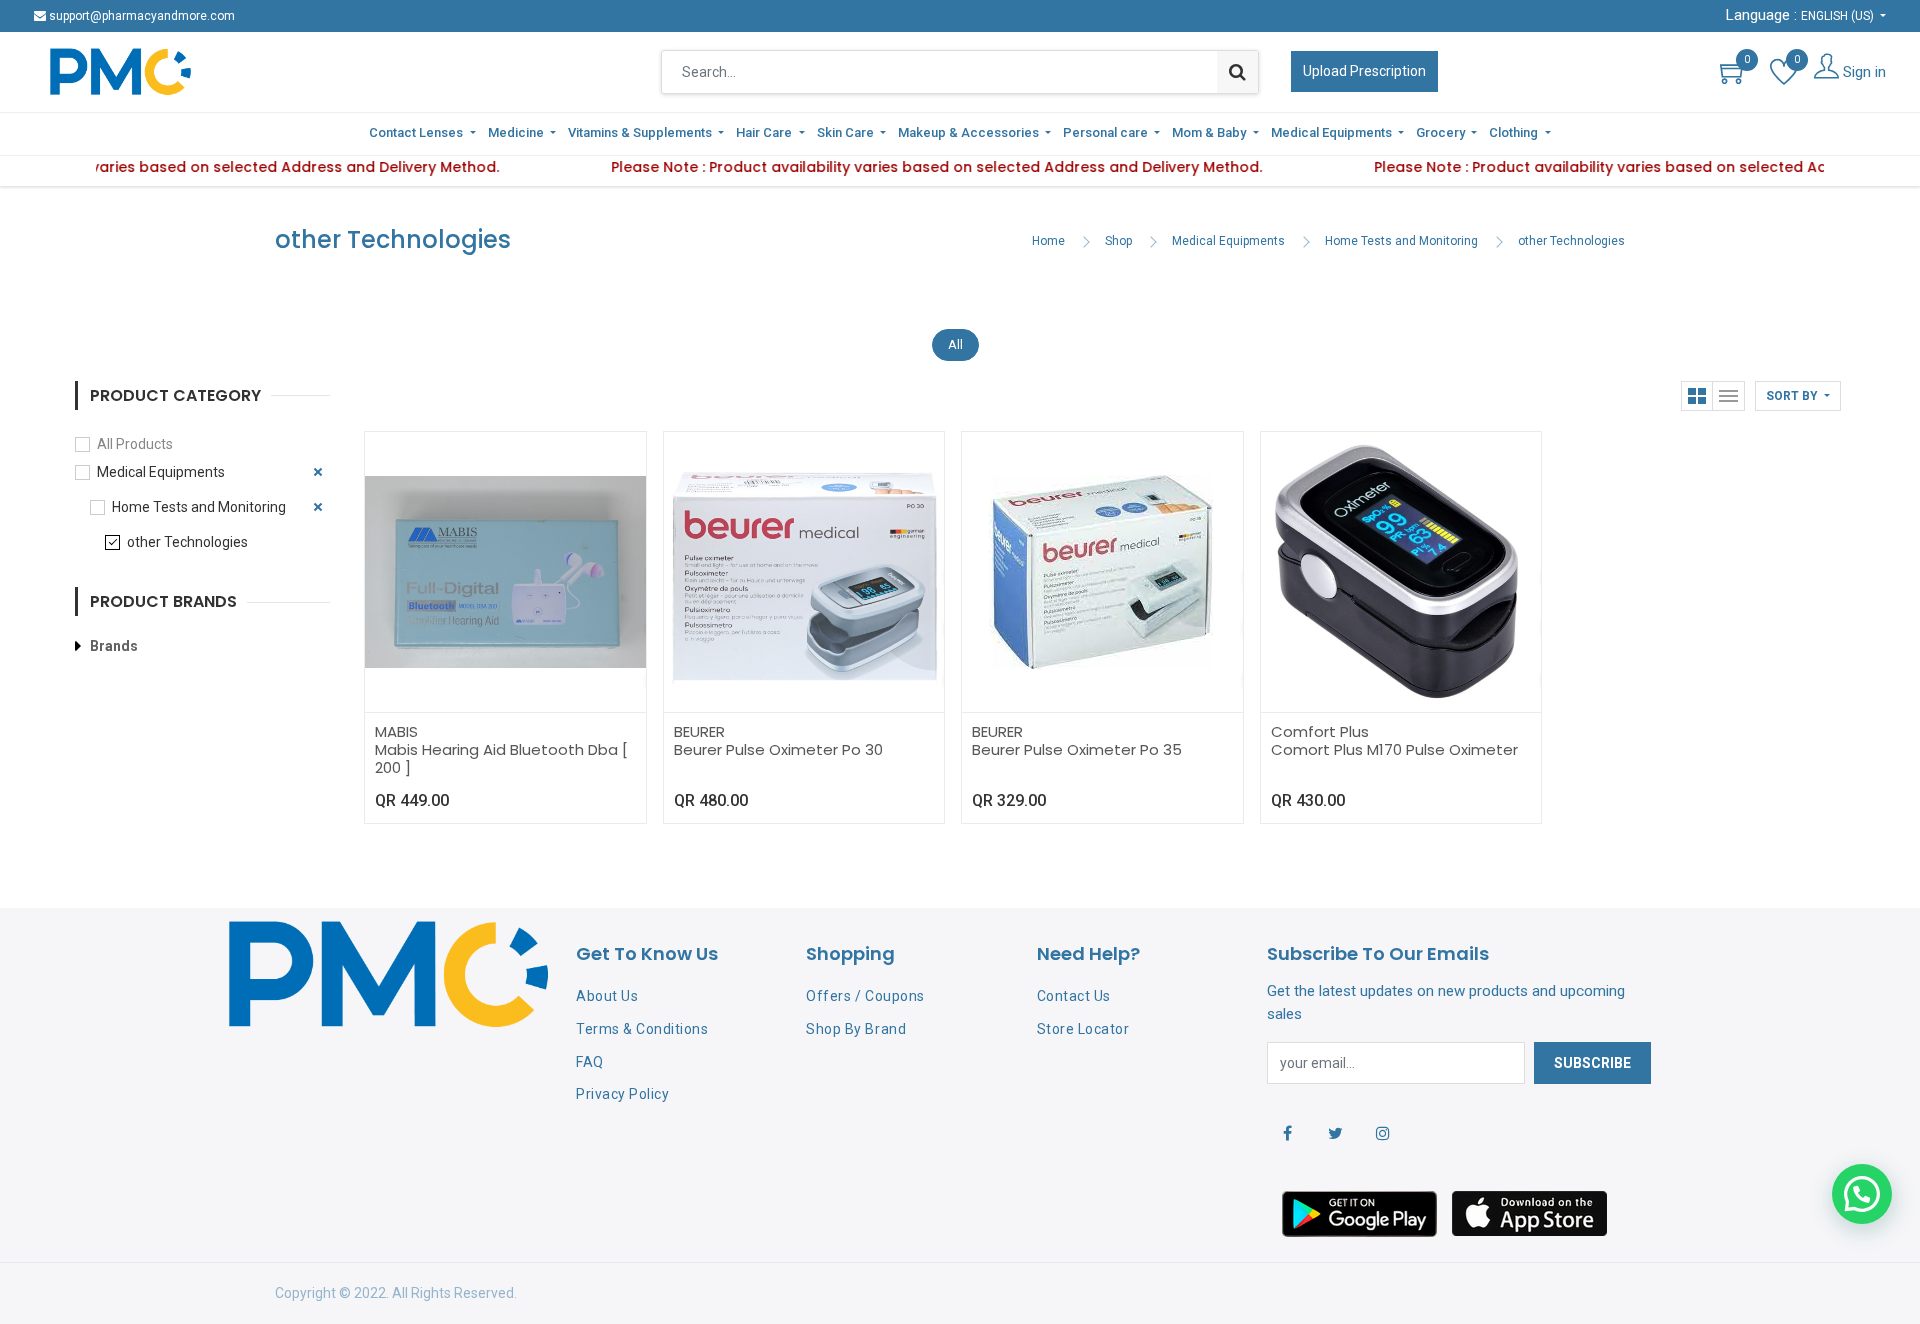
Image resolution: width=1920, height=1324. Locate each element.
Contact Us (1074, 996)
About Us (607, 996)
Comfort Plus (1320, 731)
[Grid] (1697, 396)
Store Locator (1083, 1029)
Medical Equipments (1228, 241)
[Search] (1237, 72)
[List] (1729, 396)
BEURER (699, 731)
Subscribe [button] (1592, 1063)
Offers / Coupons (865, 996)
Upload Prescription (1364, 71)
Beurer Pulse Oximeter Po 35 (1077, 749)
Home (1048, 241)
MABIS (396, 731)
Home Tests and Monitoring (1401, 241)
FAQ (590, 1062)
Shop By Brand (856, 1029)
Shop (1118, 241)
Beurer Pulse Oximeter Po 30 (778, 749)
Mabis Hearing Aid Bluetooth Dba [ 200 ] (501, 758)
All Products (135, 444)
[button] (1798, 396)
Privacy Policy (622, 1094)
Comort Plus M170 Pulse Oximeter (1394, 749)
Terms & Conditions (642, 1029)
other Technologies (1571, 241)
